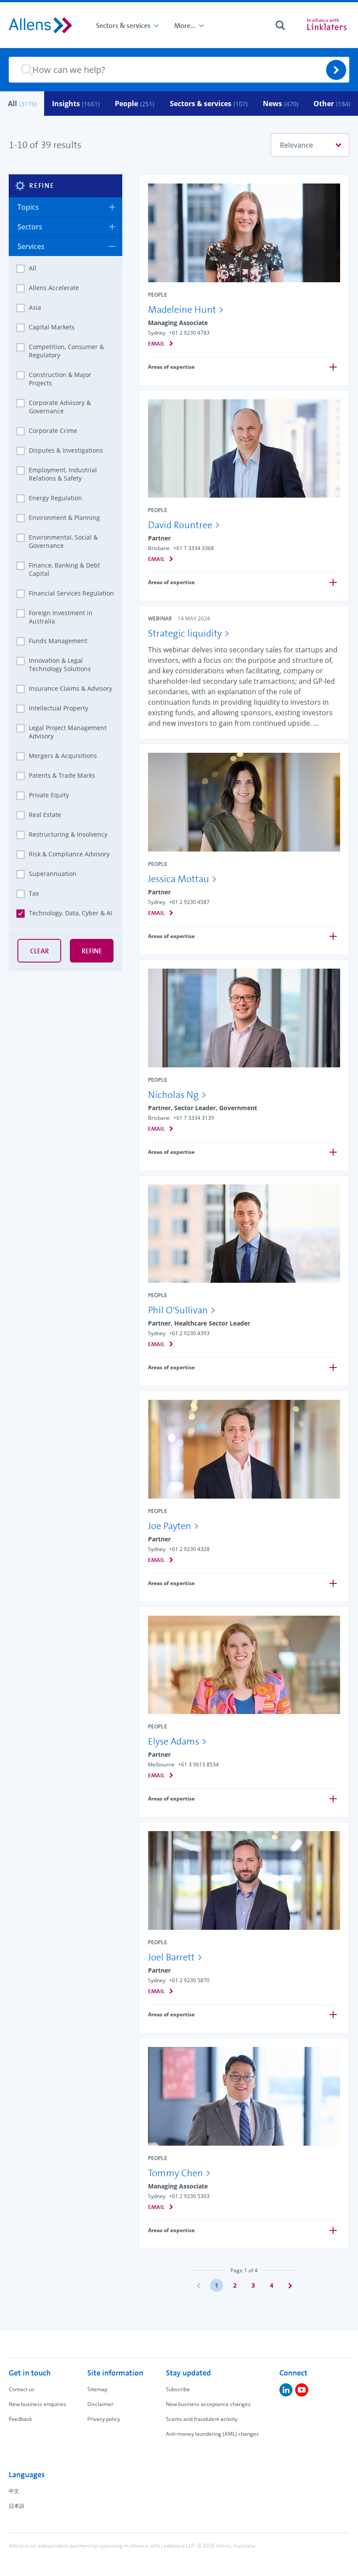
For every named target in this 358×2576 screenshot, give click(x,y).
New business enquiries (38, 2404)
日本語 (17, 2506)
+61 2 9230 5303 (189, 2196)
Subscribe (178, 2389)
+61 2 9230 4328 (189, 1549)
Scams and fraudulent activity (202, 2419)
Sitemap (97, 2389)
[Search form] (280, 25)
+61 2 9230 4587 (189, 902)
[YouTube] (302, 2390)
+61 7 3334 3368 (194, 548)
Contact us (22, 2389)
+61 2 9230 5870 (189, 1980)
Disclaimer (100, 2404)
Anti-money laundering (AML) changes (212, 2434)
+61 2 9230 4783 (189, 333)
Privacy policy (104, 2419)
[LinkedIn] (286, 2390)
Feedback (20, 2419)
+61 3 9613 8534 (198, 1764)
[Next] (290, 2285)
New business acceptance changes (208, 2404)
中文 (14, 2491)
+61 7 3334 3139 (194, 1118)
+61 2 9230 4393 (189, 1333)
